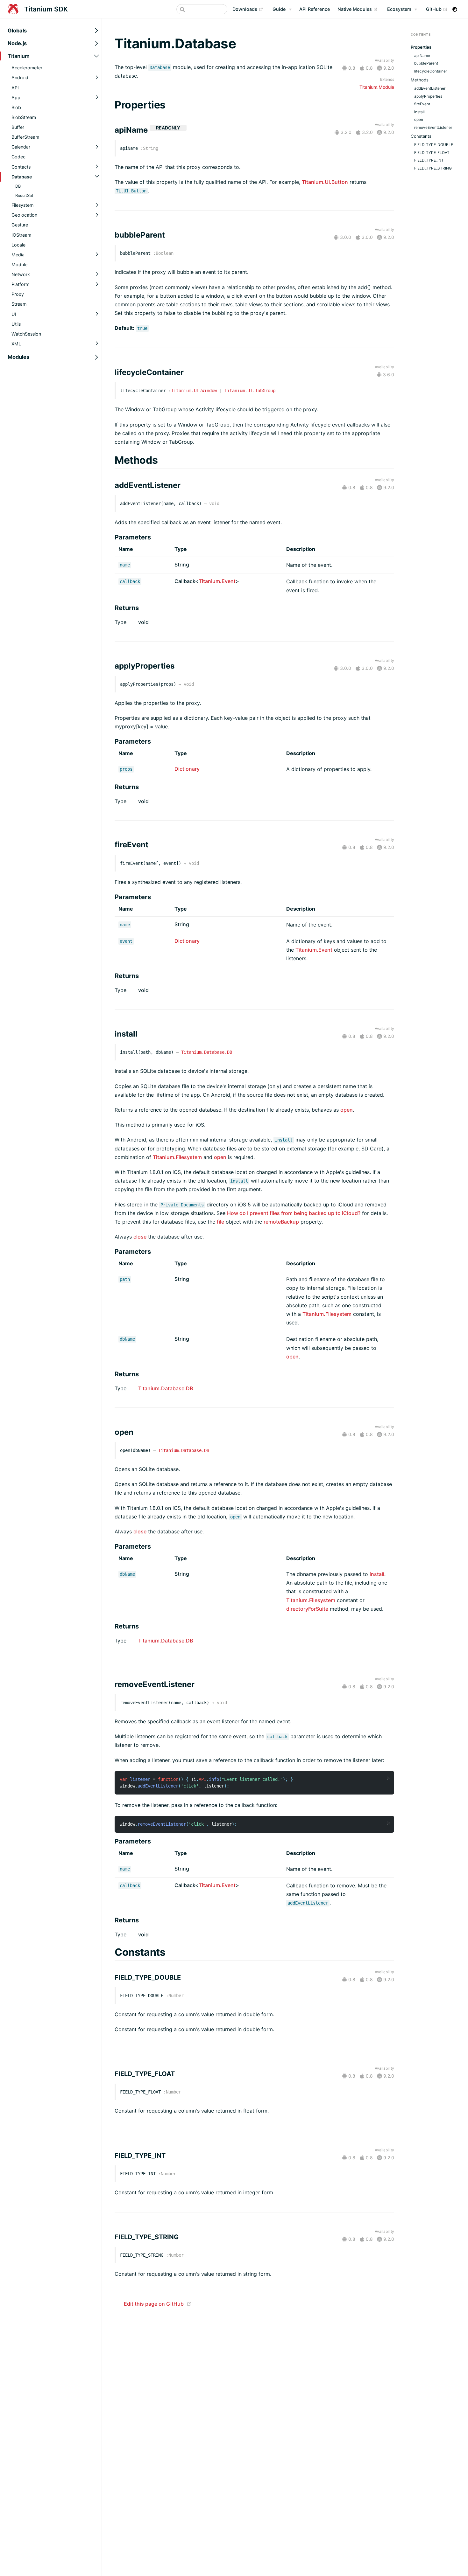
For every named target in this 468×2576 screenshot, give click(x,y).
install (377, 1574)
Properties (421, 47)
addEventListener (430, 88)
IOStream (21, 235)
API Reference (315, 9)
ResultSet (24, 195)
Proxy (18, 294)
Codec (18, 157)
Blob (16, 107)
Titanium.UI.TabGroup (250, 391)
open (347, 1110)
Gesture (20, 225)
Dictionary (187, 769)
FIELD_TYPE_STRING (433, 168)
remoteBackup (281, 1222)
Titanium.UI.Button (325, 182)
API (15, 88)
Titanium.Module (377, 87)
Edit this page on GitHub (154, 2304)
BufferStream (25, 137)
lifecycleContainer (431, 71)
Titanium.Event (217, 581)
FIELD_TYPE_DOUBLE (434, 145)
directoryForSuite (307, 1609)
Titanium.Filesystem (177, 1157)
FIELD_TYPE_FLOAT (432, 153)
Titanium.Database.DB (207, 1052)
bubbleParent (426, 63)
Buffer (18, 127)
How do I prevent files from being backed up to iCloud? (294, 1213)
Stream (19, 304)
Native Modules (358, 9)
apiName (422, 56)
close (140, 1237)
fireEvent (422, 104)
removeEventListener (433, 128)
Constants (421, 136)
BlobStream (24, 117)
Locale (18, 245)
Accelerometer (27, 68)
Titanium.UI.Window (194, 391)
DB (18, 186)
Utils (16, 324)
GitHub (437, 9)
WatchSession (26, 334)
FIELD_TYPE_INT (429, 160)
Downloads (248, 9)
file (220, 1222)
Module (19, 264)
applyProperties (428, 96)
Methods (420, 80)
